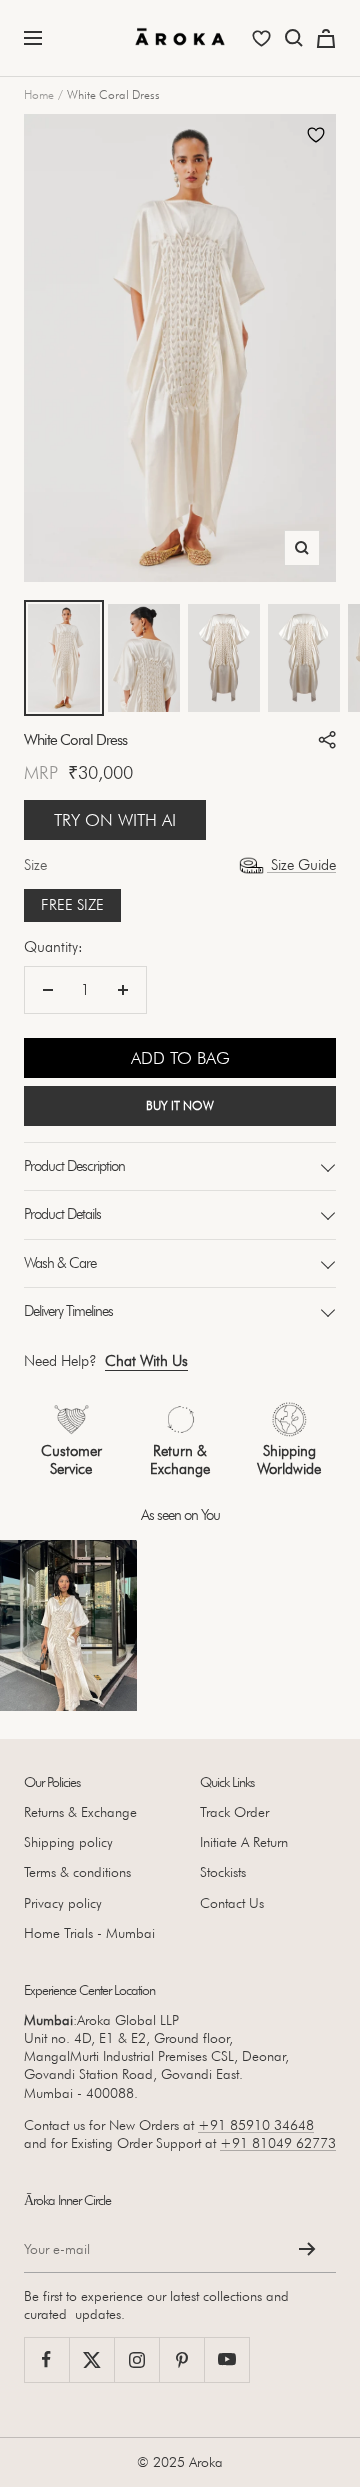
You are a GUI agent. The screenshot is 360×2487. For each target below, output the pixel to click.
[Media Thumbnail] (64, 658)
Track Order (234, 1812)
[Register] (307, 2249)
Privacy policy (63, 1903)
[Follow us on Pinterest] (181, 2359)
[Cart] (326, 38)
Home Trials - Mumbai (89, 1933)
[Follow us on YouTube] (226, 2359)
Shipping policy (68, 1842)
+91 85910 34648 (256, 2125)
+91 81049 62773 (278, 2143)
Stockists (223, 1872)
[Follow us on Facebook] (46, 2359)
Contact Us (232, 1903)
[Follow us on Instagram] (136, 2359)
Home (39, 94)
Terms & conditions (77, 1872)
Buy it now (180, 1105)
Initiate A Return (244, 1842)
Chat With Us (146, 1361)
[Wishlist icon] (261, 38)
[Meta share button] (327, 740)
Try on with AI (115, 820)
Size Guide (301, 865)
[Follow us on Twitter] (91, 2359)
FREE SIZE (72, 905)
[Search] (294, 38)
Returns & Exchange (80, 1812)
